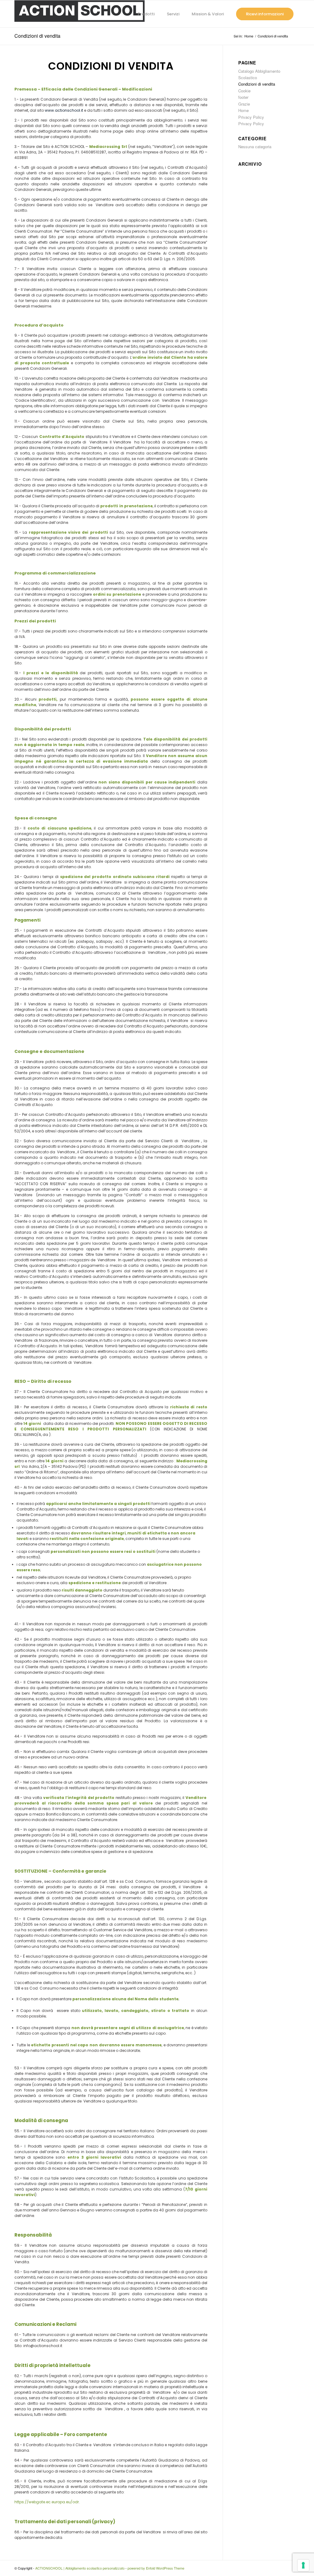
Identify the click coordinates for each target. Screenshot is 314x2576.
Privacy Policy (251, 117)
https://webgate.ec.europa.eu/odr (47, 2502)
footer (243, 97)
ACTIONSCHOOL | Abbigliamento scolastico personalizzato (80, 2568)
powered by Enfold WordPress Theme (156, 2568)
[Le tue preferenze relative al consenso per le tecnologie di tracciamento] (303, 2565)
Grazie (244, 104)
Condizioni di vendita (37, 36)
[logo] (80, 14)
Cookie (244, 91)
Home (243, 110)
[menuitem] (146, 14)
